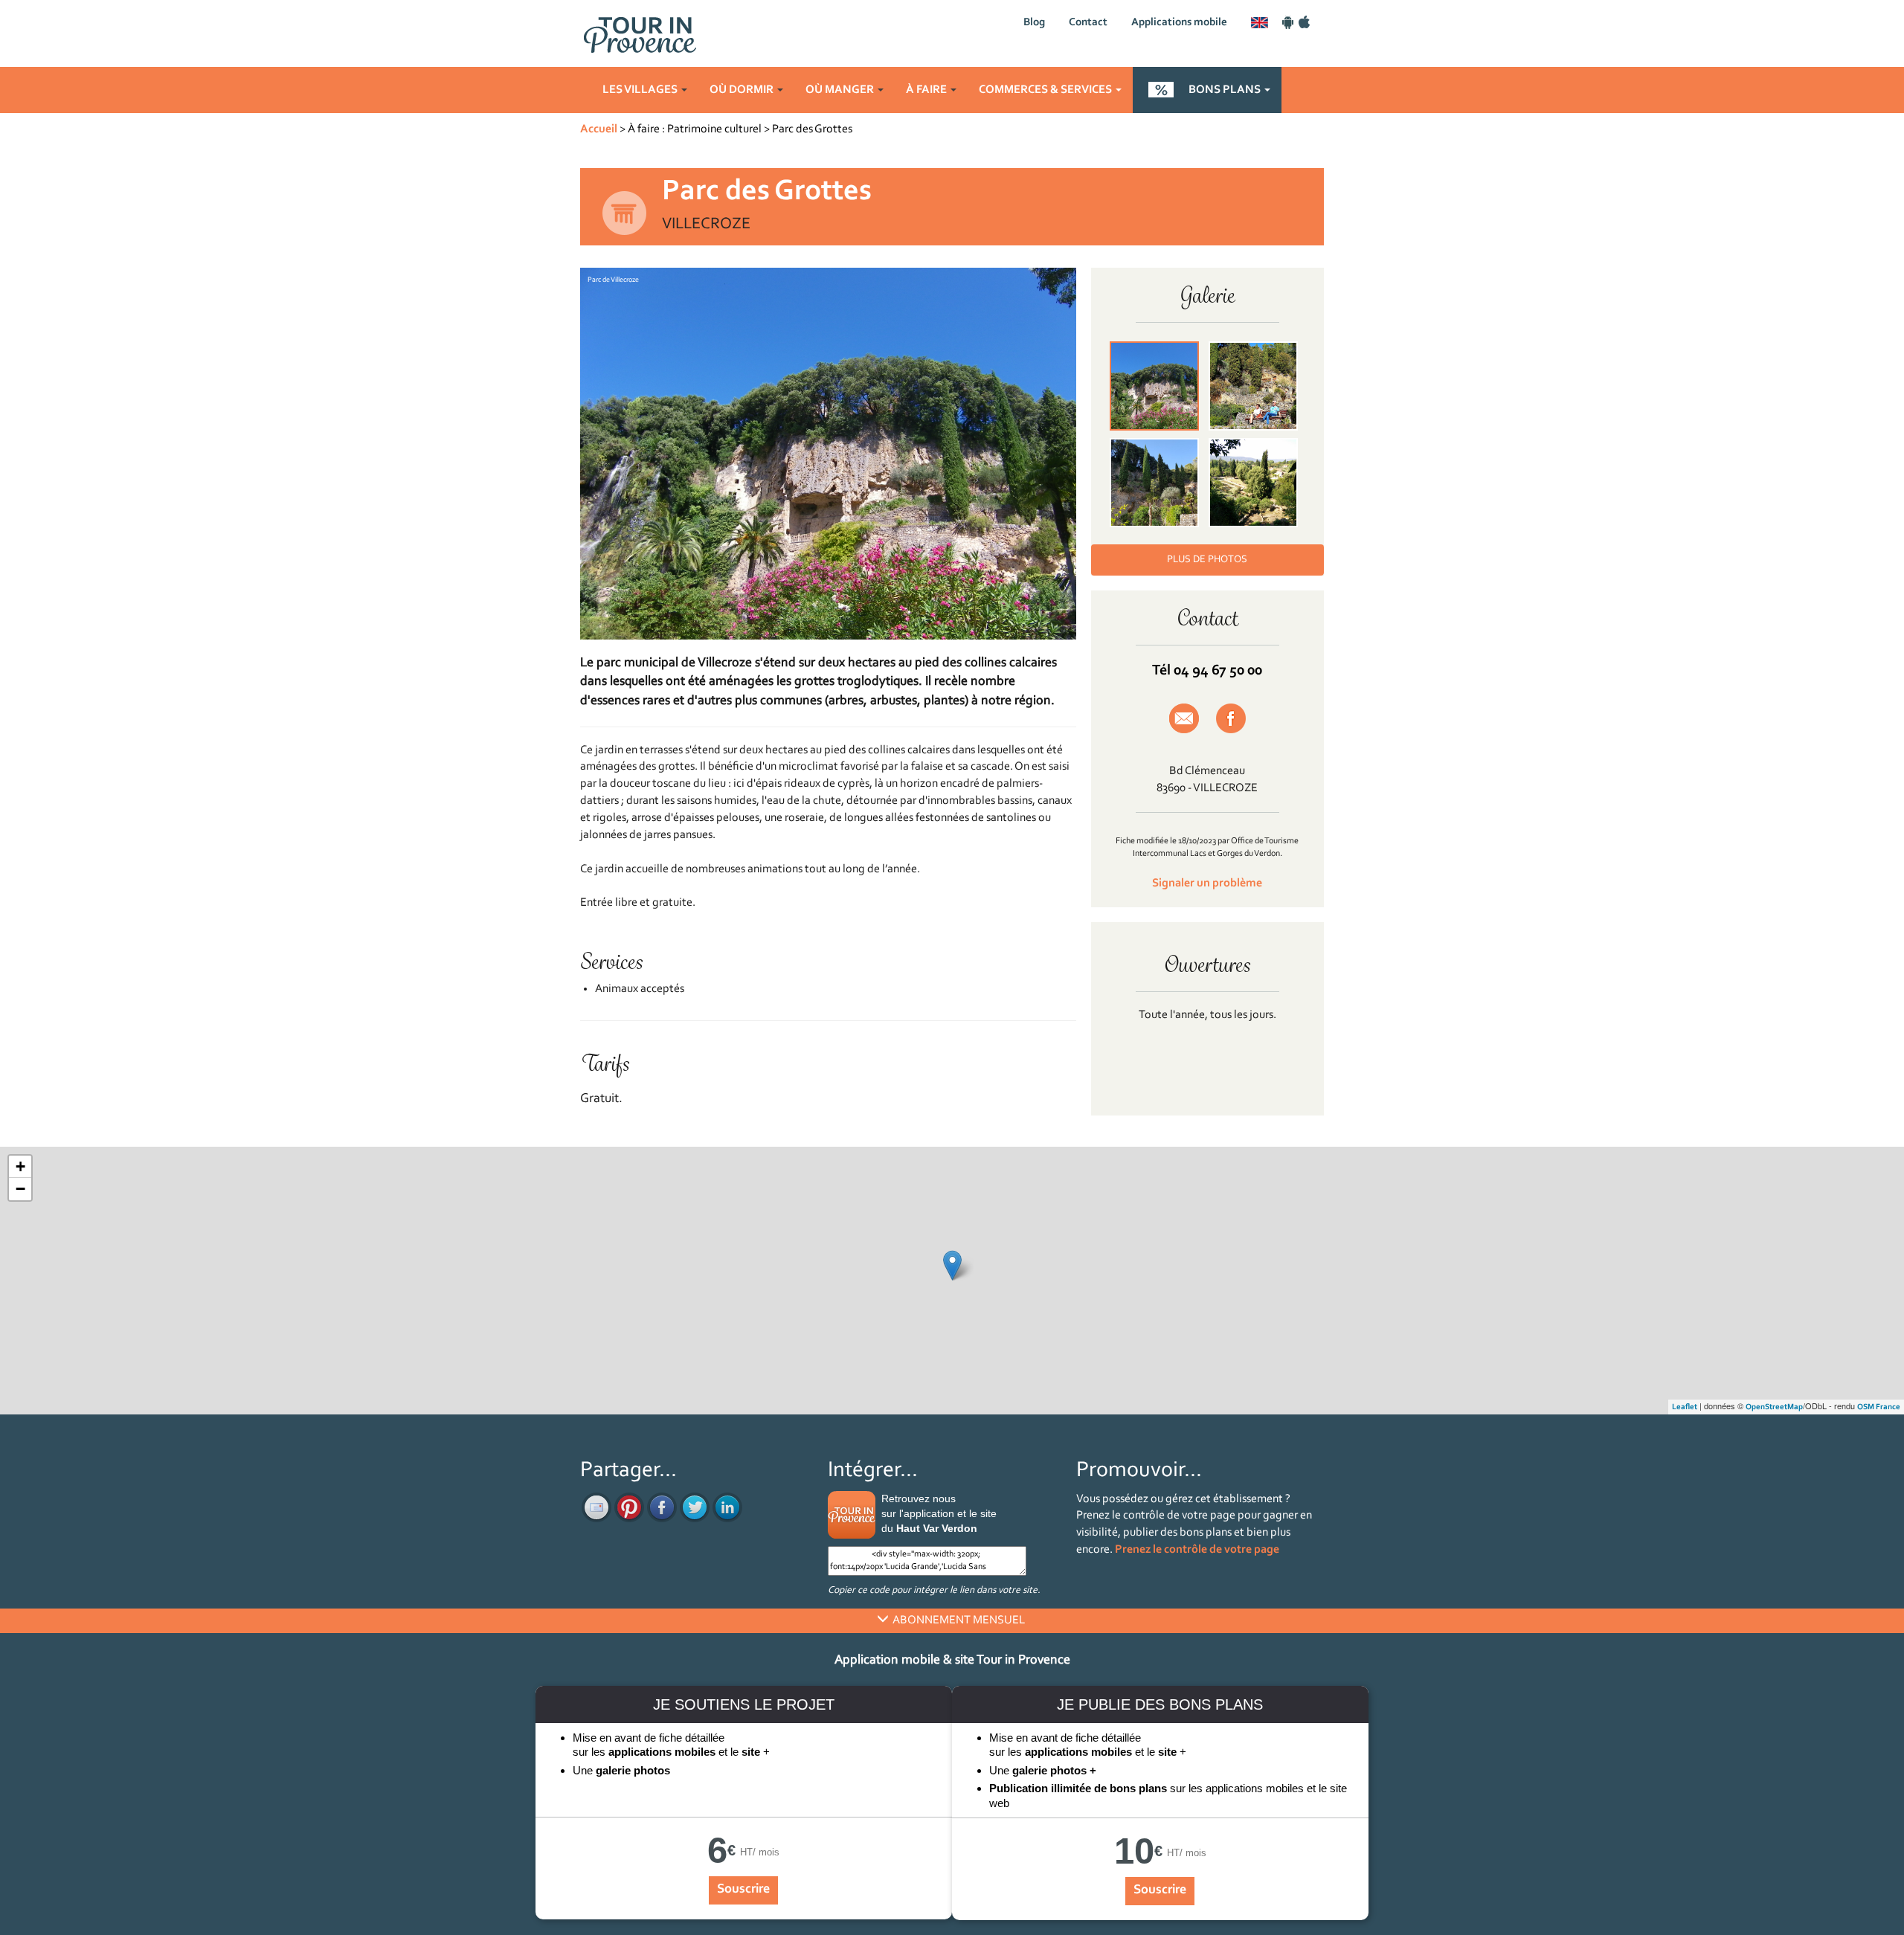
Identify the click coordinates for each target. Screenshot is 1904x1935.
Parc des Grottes (812, 129)
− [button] (20, 1189)
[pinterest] (629, 1507)
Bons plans (1226, 90)
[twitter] (695, 1507)
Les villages (641, 90)
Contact (1088, 23)
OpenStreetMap (1774, 1407)
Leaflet (1685, 1407)
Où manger (841, 90)
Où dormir (743, 90)
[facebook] (662, 1507)
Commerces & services (1046, 90)
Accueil (599, 129)
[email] (596, 1507)
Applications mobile (1179, 23)
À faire (927, 90)
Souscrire (743, 1890)
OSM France (1879, 1407)
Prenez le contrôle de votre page (1197, 1550)
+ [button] (20, 1166)
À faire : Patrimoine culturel (695, 129)
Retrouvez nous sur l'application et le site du (939, 1513)
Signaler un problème (1207, 883)
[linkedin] (727, 1507)
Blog (1034, 23)
